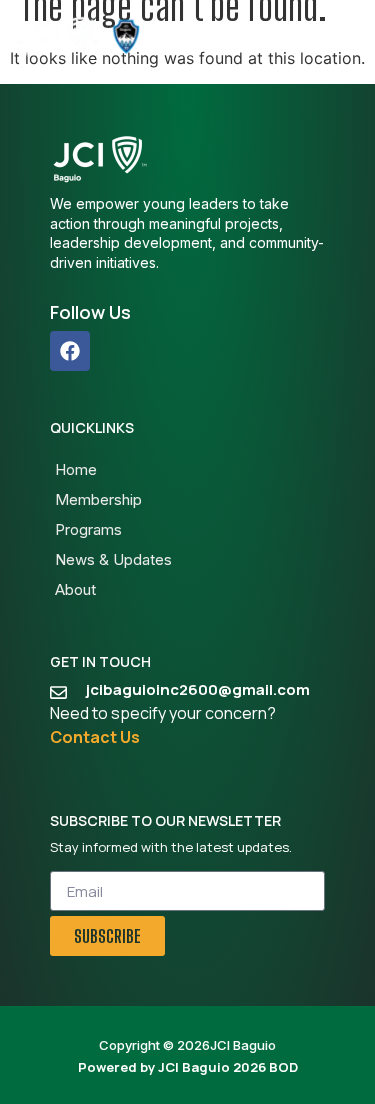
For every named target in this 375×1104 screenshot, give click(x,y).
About (75, 589)
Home (76, 469)
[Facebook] (70, 351)
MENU (312, 36)
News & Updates (113, 559)
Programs (88, 529)
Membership (98, 499)
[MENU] (351, 37)
